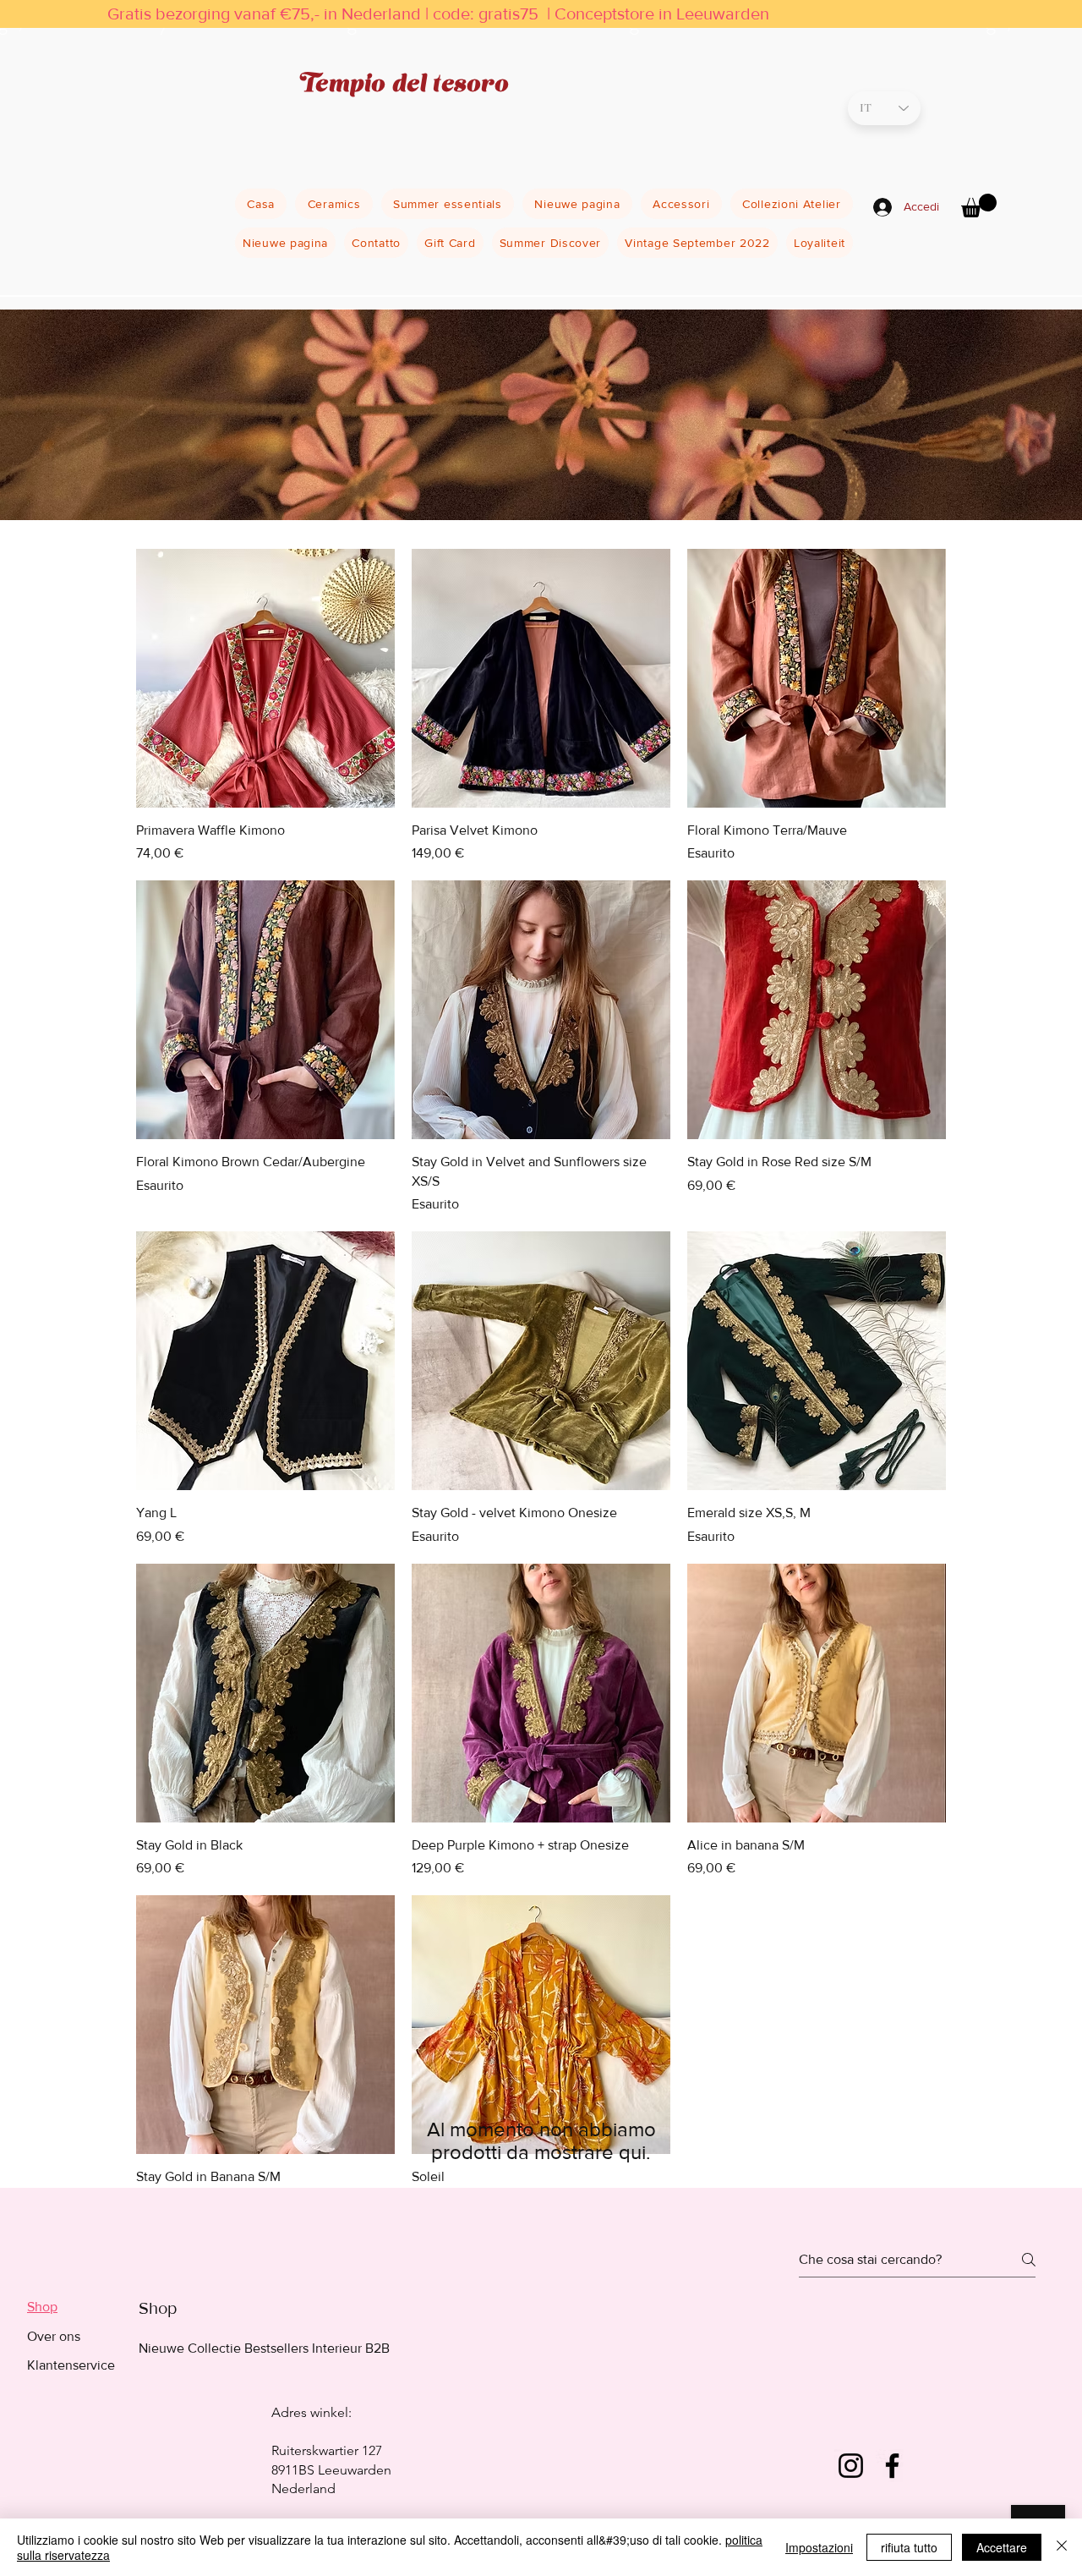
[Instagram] (851, 2466)
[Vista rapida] (265, 678)
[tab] (71, 2307)
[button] (979, 206)
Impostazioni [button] (819, 2547)
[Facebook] (892, 2466)
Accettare (1002, 2547)
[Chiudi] (1062, 2547)
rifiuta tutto (909, 2547)
